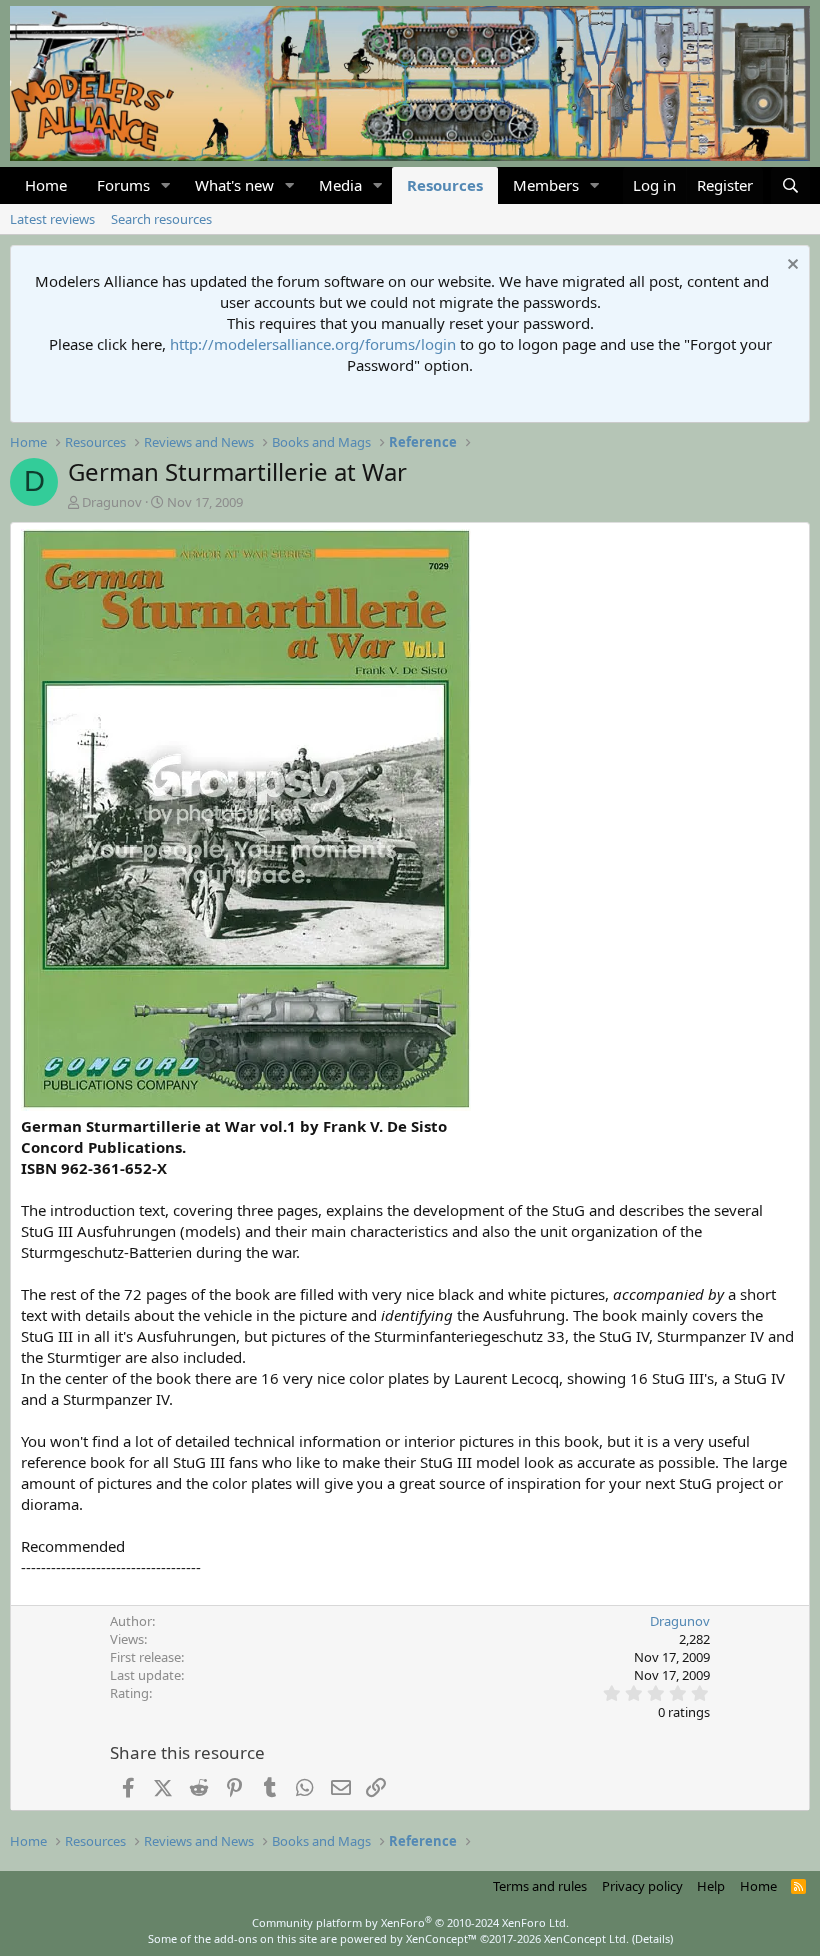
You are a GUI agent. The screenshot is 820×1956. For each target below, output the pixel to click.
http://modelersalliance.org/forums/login (313, 344)
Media (340, 185)
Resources (445, 185)
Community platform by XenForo (410, 1922)
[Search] (790, 185)
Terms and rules (540, 1886)
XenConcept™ (441, 1938)
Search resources (161, 219)
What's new (234, 185)
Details (652, 1938)
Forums (123, 185)
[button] (166, 185)
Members (546, 185)
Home (46, 185)
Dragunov (112, 502)
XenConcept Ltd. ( (589, 1938)
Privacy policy (642, 1886)
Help (711, 1886)
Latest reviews (52, 219)
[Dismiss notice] (790, 266)
